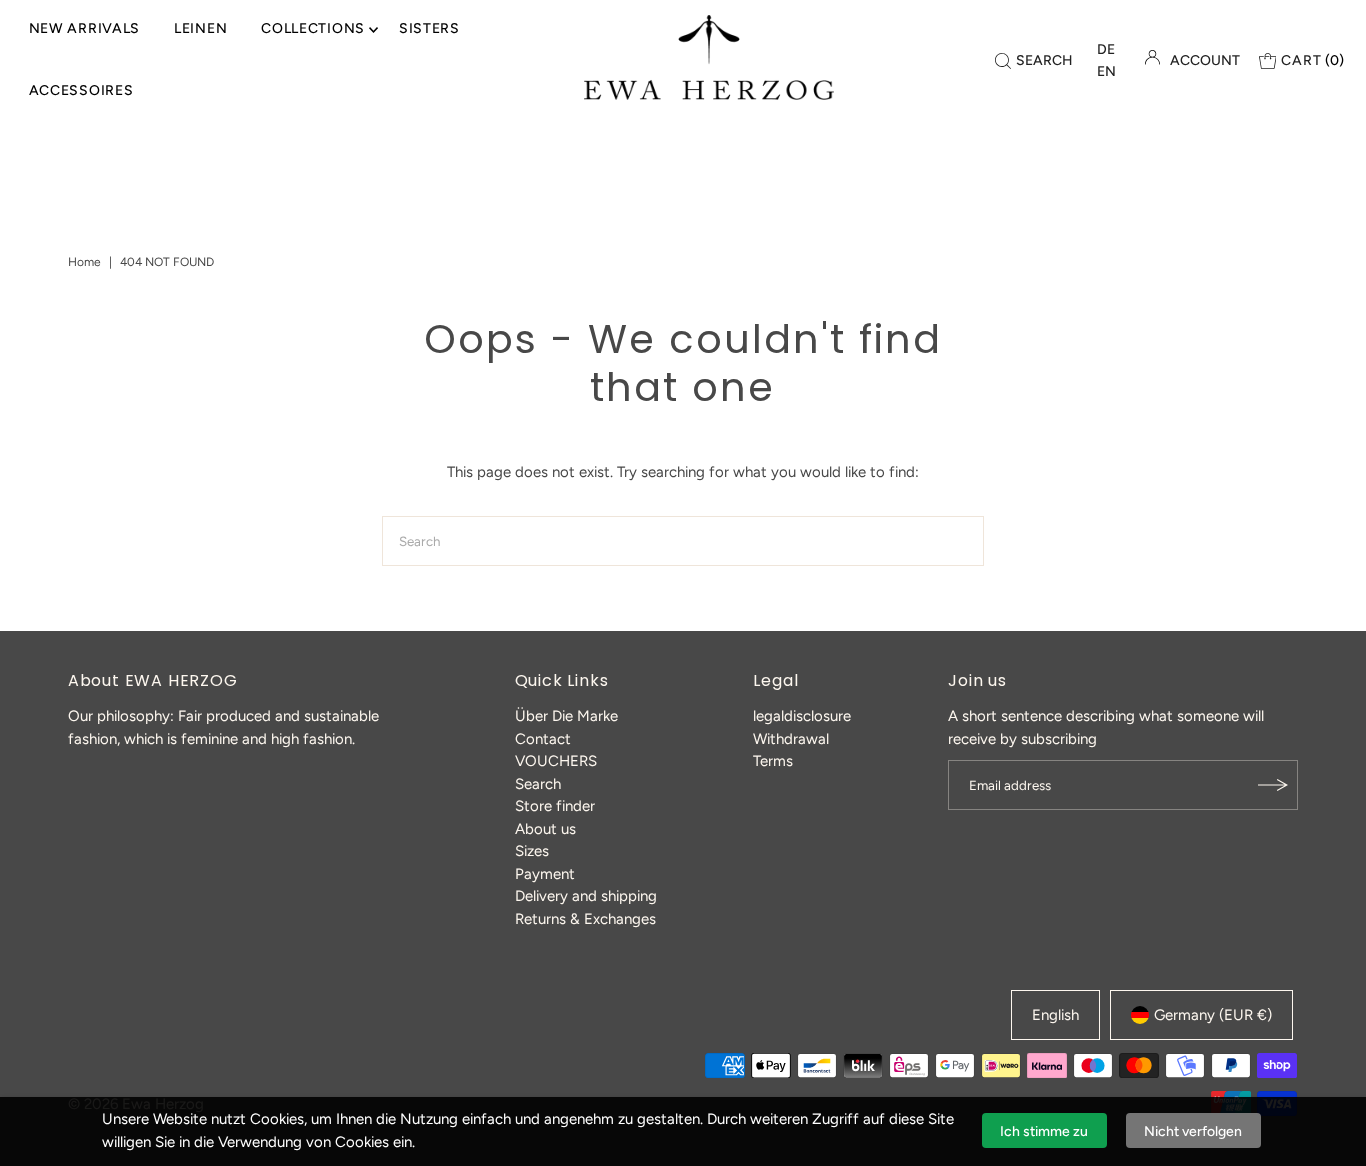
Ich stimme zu (1044, 1131)
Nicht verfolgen (1193, 1131)
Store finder (555, 806)
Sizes (532, 851)
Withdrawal (791, 739)
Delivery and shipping (586, 896)
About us (545, 829)
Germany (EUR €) (1213, 1015)
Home (84, 262)
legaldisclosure (802, 716)
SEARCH (1044, 60)
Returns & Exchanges (585, 919)
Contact (543, 739)
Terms (773, 761)
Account (1205, 60)
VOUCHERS (556, 761)
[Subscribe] (1273, 785)
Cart (1312, 60)
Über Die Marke (566, 716)
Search (538, 784)
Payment (545, 874)
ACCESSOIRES (81, 90)
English (1055, 1015)
